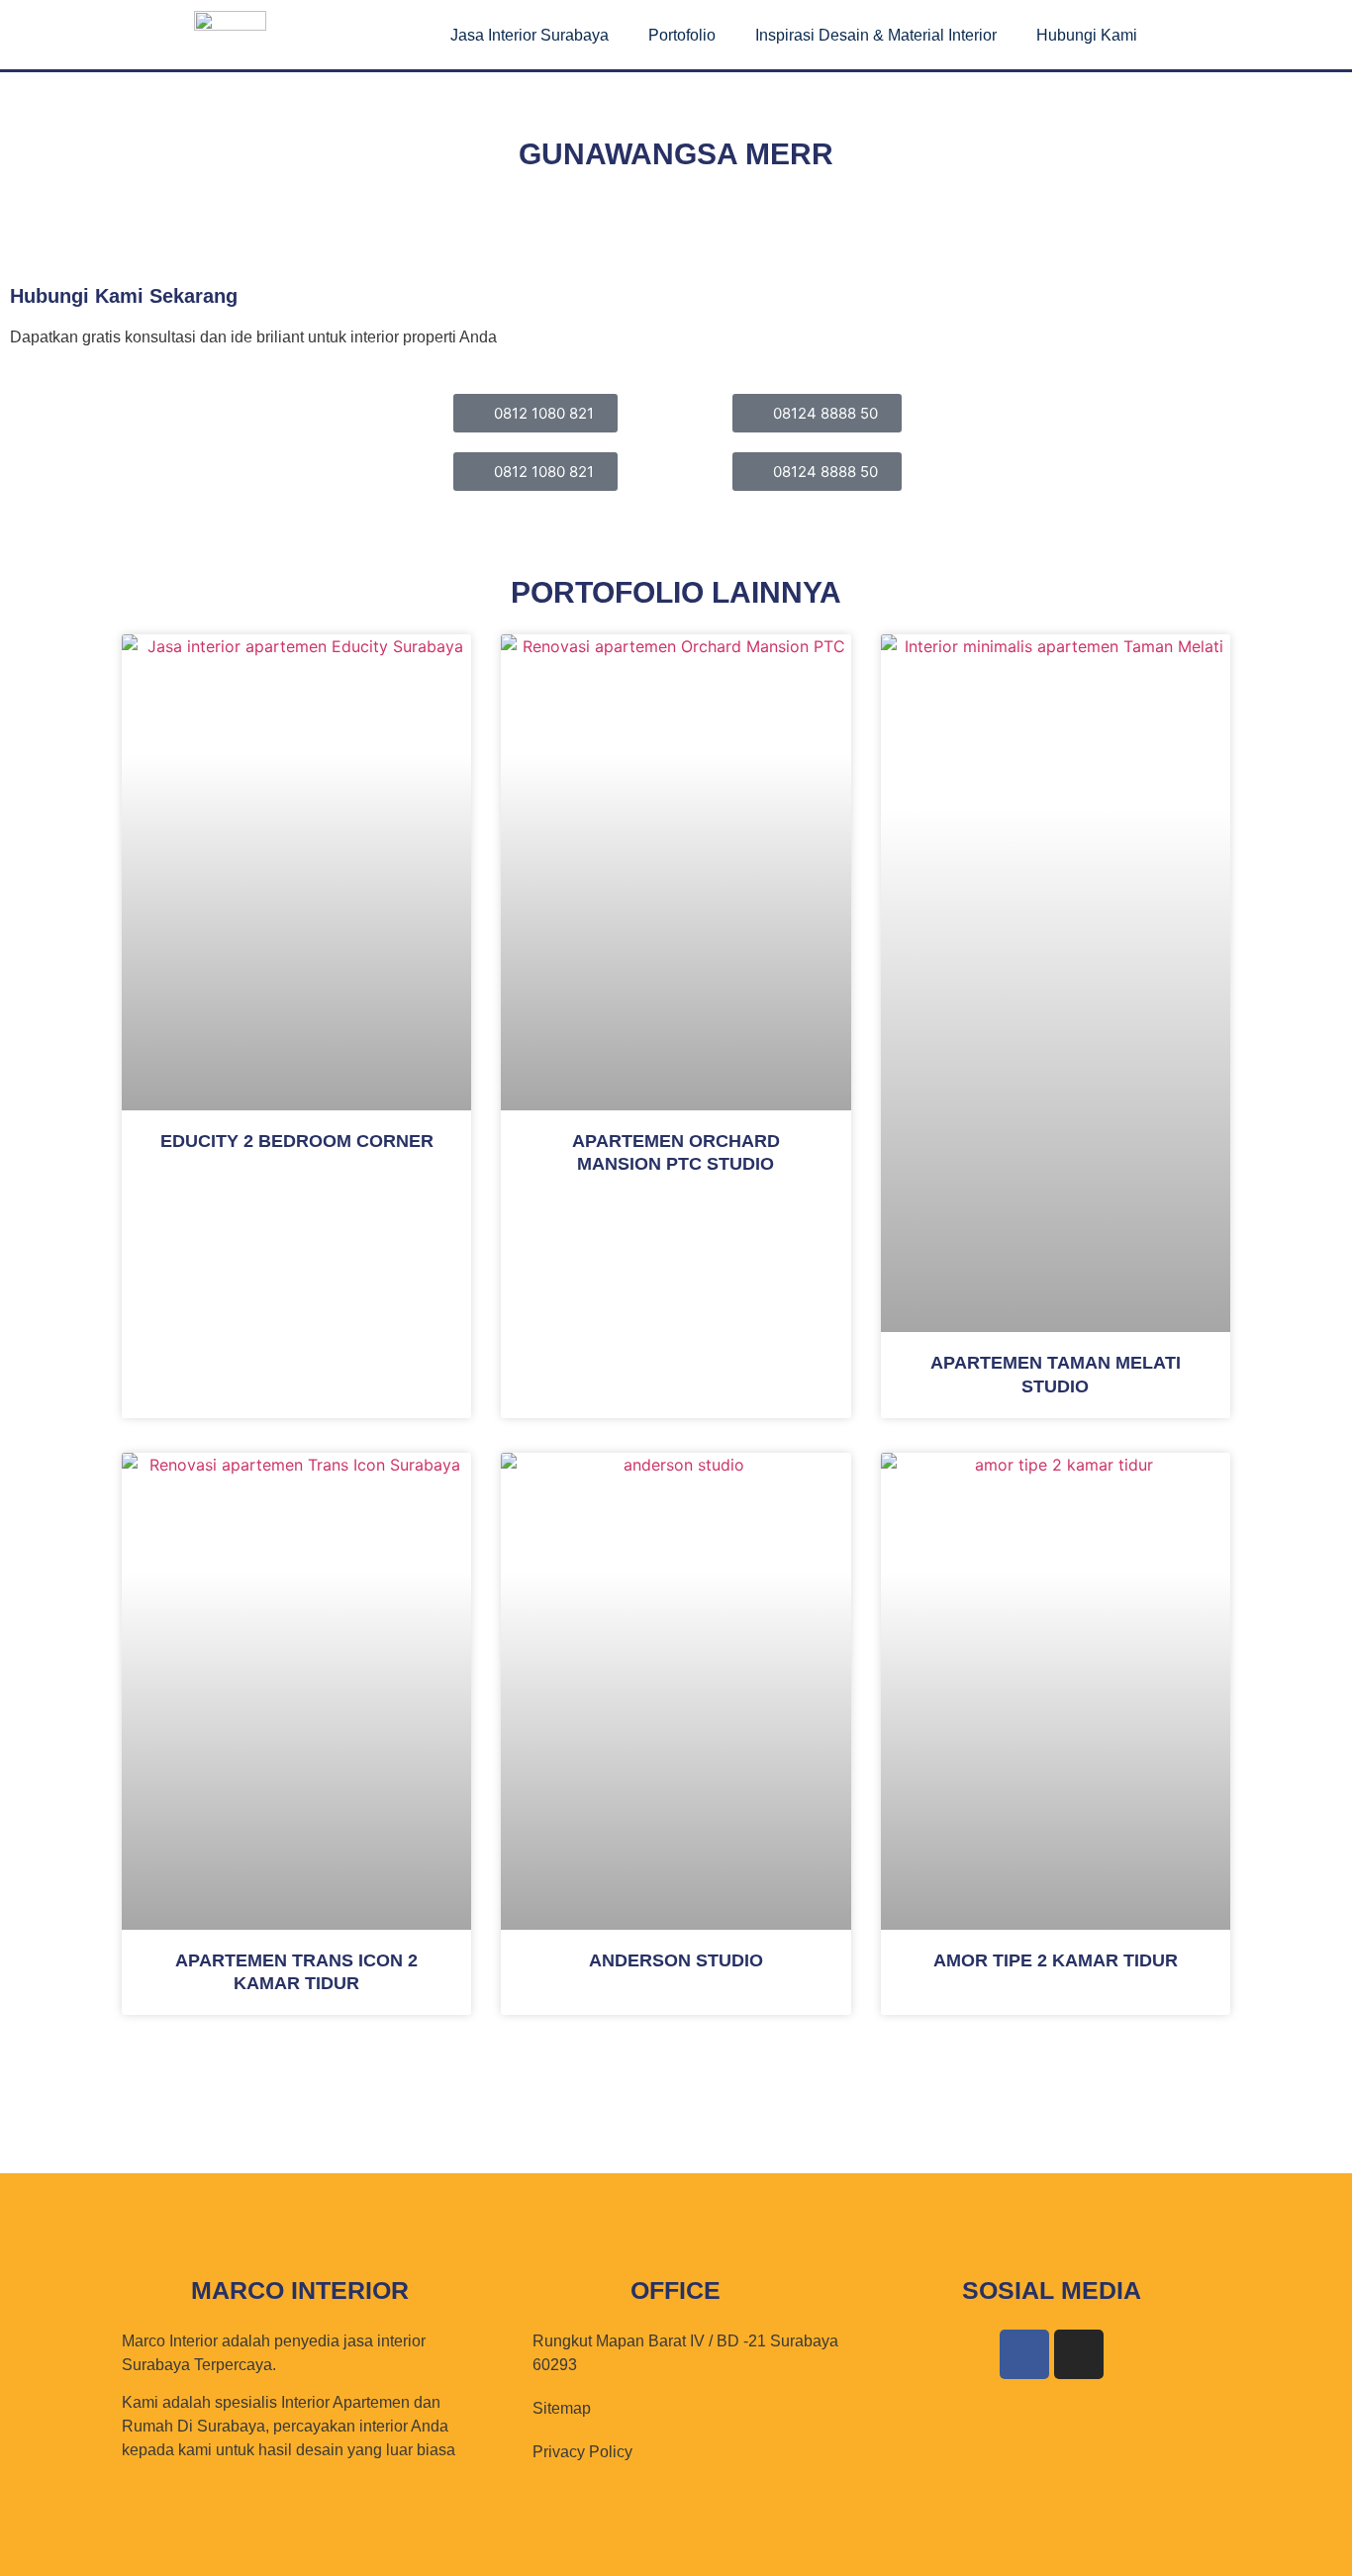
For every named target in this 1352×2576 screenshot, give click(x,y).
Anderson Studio (676, 1960)
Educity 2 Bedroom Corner (297, 1141)
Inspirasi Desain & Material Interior (876, 35)
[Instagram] (1079, 2354)
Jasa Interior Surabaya (530, 35)
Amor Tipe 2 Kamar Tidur (1056, 1960)
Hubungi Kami (1087, 35)
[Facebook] (1024, 2354)
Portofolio (682, 35)
